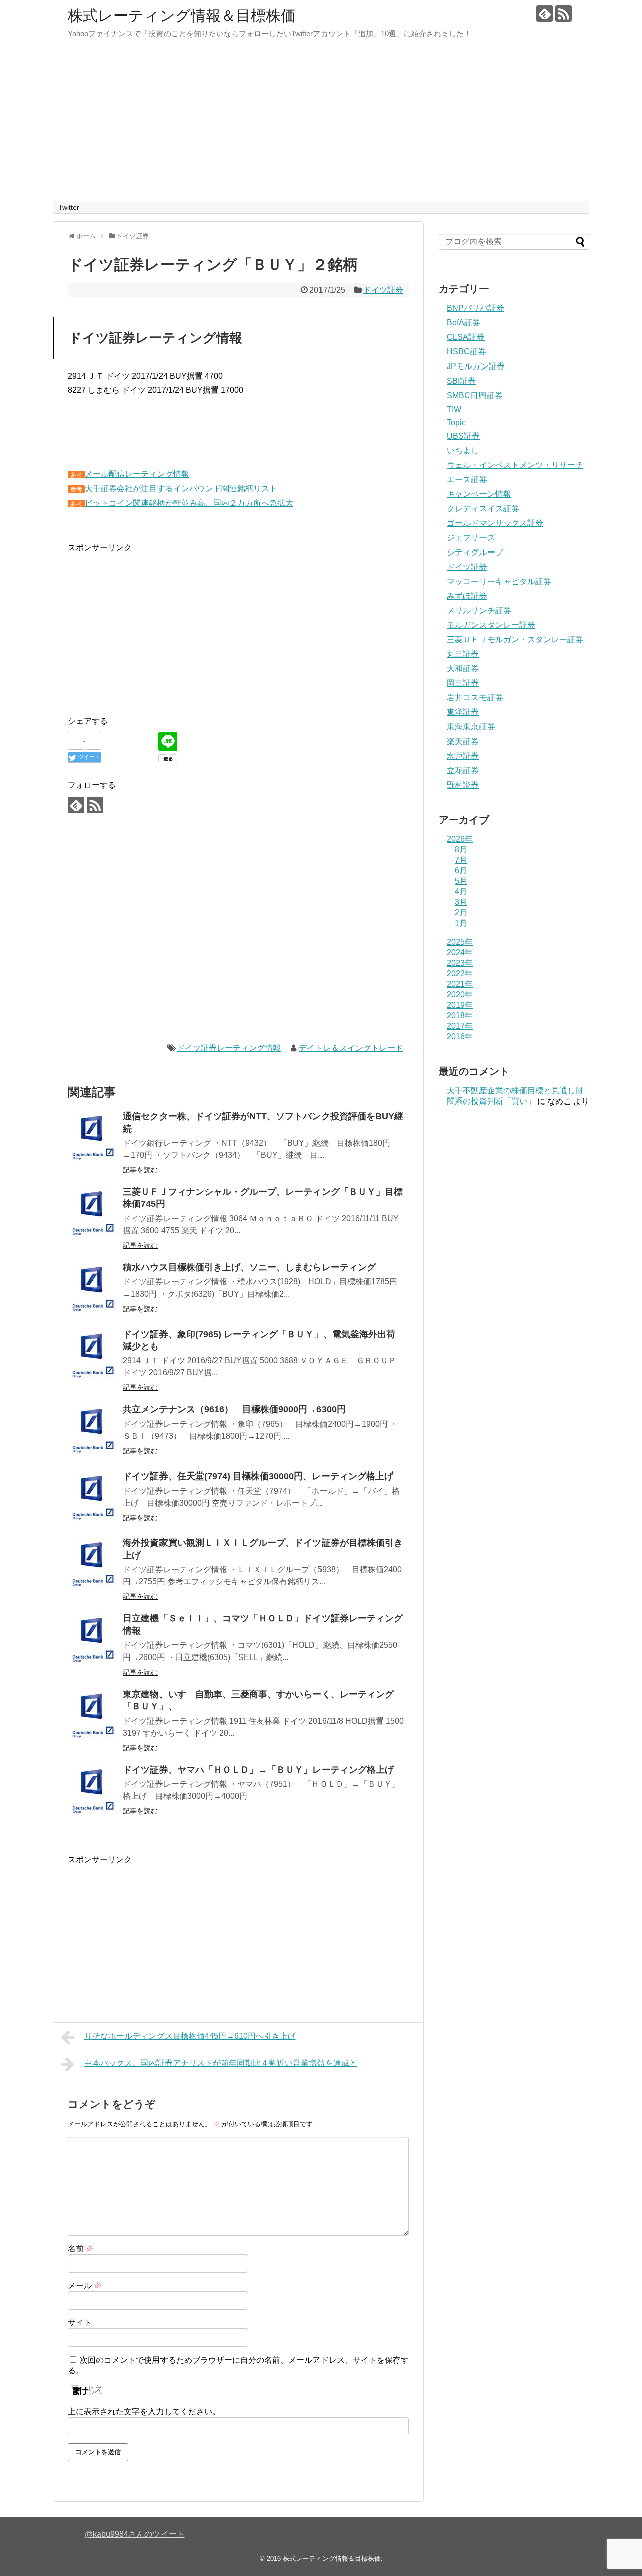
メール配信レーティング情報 (137, 474)
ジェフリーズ (471, 538)
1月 (461, 923)
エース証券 (467, 480)
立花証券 (463, 770)
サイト (80, 2323)
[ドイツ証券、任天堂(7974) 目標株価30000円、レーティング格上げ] (93, 1497)
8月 (461, 850)
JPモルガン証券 (476, 366)
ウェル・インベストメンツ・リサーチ (515, 465)
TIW (454, 409)
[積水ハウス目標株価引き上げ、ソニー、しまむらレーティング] (93, 1288)
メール (85, 2285)
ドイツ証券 (383, 290)
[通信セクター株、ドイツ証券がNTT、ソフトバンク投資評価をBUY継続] (93, 1137)
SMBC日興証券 (475, 395)
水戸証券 (463, 756)
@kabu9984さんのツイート (135, 2534)
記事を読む (140, 1170)
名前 (81, 2248)
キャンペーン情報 (479, 494)
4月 (461, 892)
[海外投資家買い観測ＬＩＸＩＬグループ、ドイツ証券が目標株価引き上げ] (93, 1563)
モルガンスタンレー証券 (491, 625)
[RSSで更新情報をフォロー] (564, 13)
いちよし (463, 450)
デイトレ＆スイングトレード (351, 1048)
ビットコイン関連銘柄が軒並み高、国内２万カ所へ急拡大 (189, 503)
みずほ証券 (467, 596)
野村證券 (463, 785)
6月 (461, 871)
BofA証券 (464, 323)
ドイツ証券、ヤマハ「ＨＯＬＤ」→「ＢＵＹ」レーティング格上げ (258, 1770)
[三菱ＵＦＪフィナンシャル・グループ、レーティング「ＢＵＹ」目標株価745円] (93, 1212)
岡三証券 (463, 683)
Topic (456, 422)
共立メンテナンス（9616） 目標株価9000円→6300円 (234, 1409)
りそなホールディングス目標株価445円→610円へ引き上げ (190, 2036)
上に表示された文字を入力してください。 (144, 2411)
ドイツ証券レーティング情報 (229, 1048)
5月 (461, 881)
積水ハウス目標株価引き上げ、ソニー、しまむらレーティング (249, 1267)
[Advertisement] (321, 125)
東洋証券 (463, 712)
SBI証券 (461, 381)
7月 (461, 860)
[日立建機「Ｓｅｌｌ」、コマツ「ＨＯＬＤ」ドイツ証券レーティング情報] (93, 1639)
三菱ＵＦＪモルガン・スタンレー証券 (515, 639)
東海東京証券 (471, 727)
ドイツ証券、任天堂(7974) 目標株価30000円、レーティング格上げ (258, 1476)
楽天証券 (463, 741)
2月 (461, 913)
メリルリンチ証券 (479, 610)
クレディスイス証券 (483, 509)
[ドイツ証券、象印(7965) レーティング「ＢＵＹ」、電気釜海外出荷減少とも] (93, 1355)
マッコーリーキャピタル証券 (499, 581)
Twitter (69, 207)
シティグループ (475, 552)
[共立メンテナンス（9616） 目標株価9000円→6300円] (93, 1430)
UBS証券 (463, 436)
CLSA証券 (466, 337)
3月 (461, 902)
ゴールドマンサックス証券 (495, 523)
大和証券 (463, 669)
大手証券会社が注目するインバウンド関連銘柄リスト (181, 489)
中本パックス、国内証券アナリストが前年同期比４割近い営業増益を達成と (221, 2063)
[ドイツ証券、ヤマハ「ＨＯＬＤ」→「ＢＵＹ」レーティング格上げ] (93, 1790)
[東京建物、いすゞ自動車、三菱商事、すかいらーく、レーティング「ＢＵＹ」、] (93, 1715)
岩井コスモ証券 (475, 698)
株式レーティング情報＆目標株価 (182, 15)
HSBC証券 (466, 352)
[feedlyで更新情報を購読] (544, 13)
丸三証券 (463, 654)
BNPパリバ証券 (475, 308)
